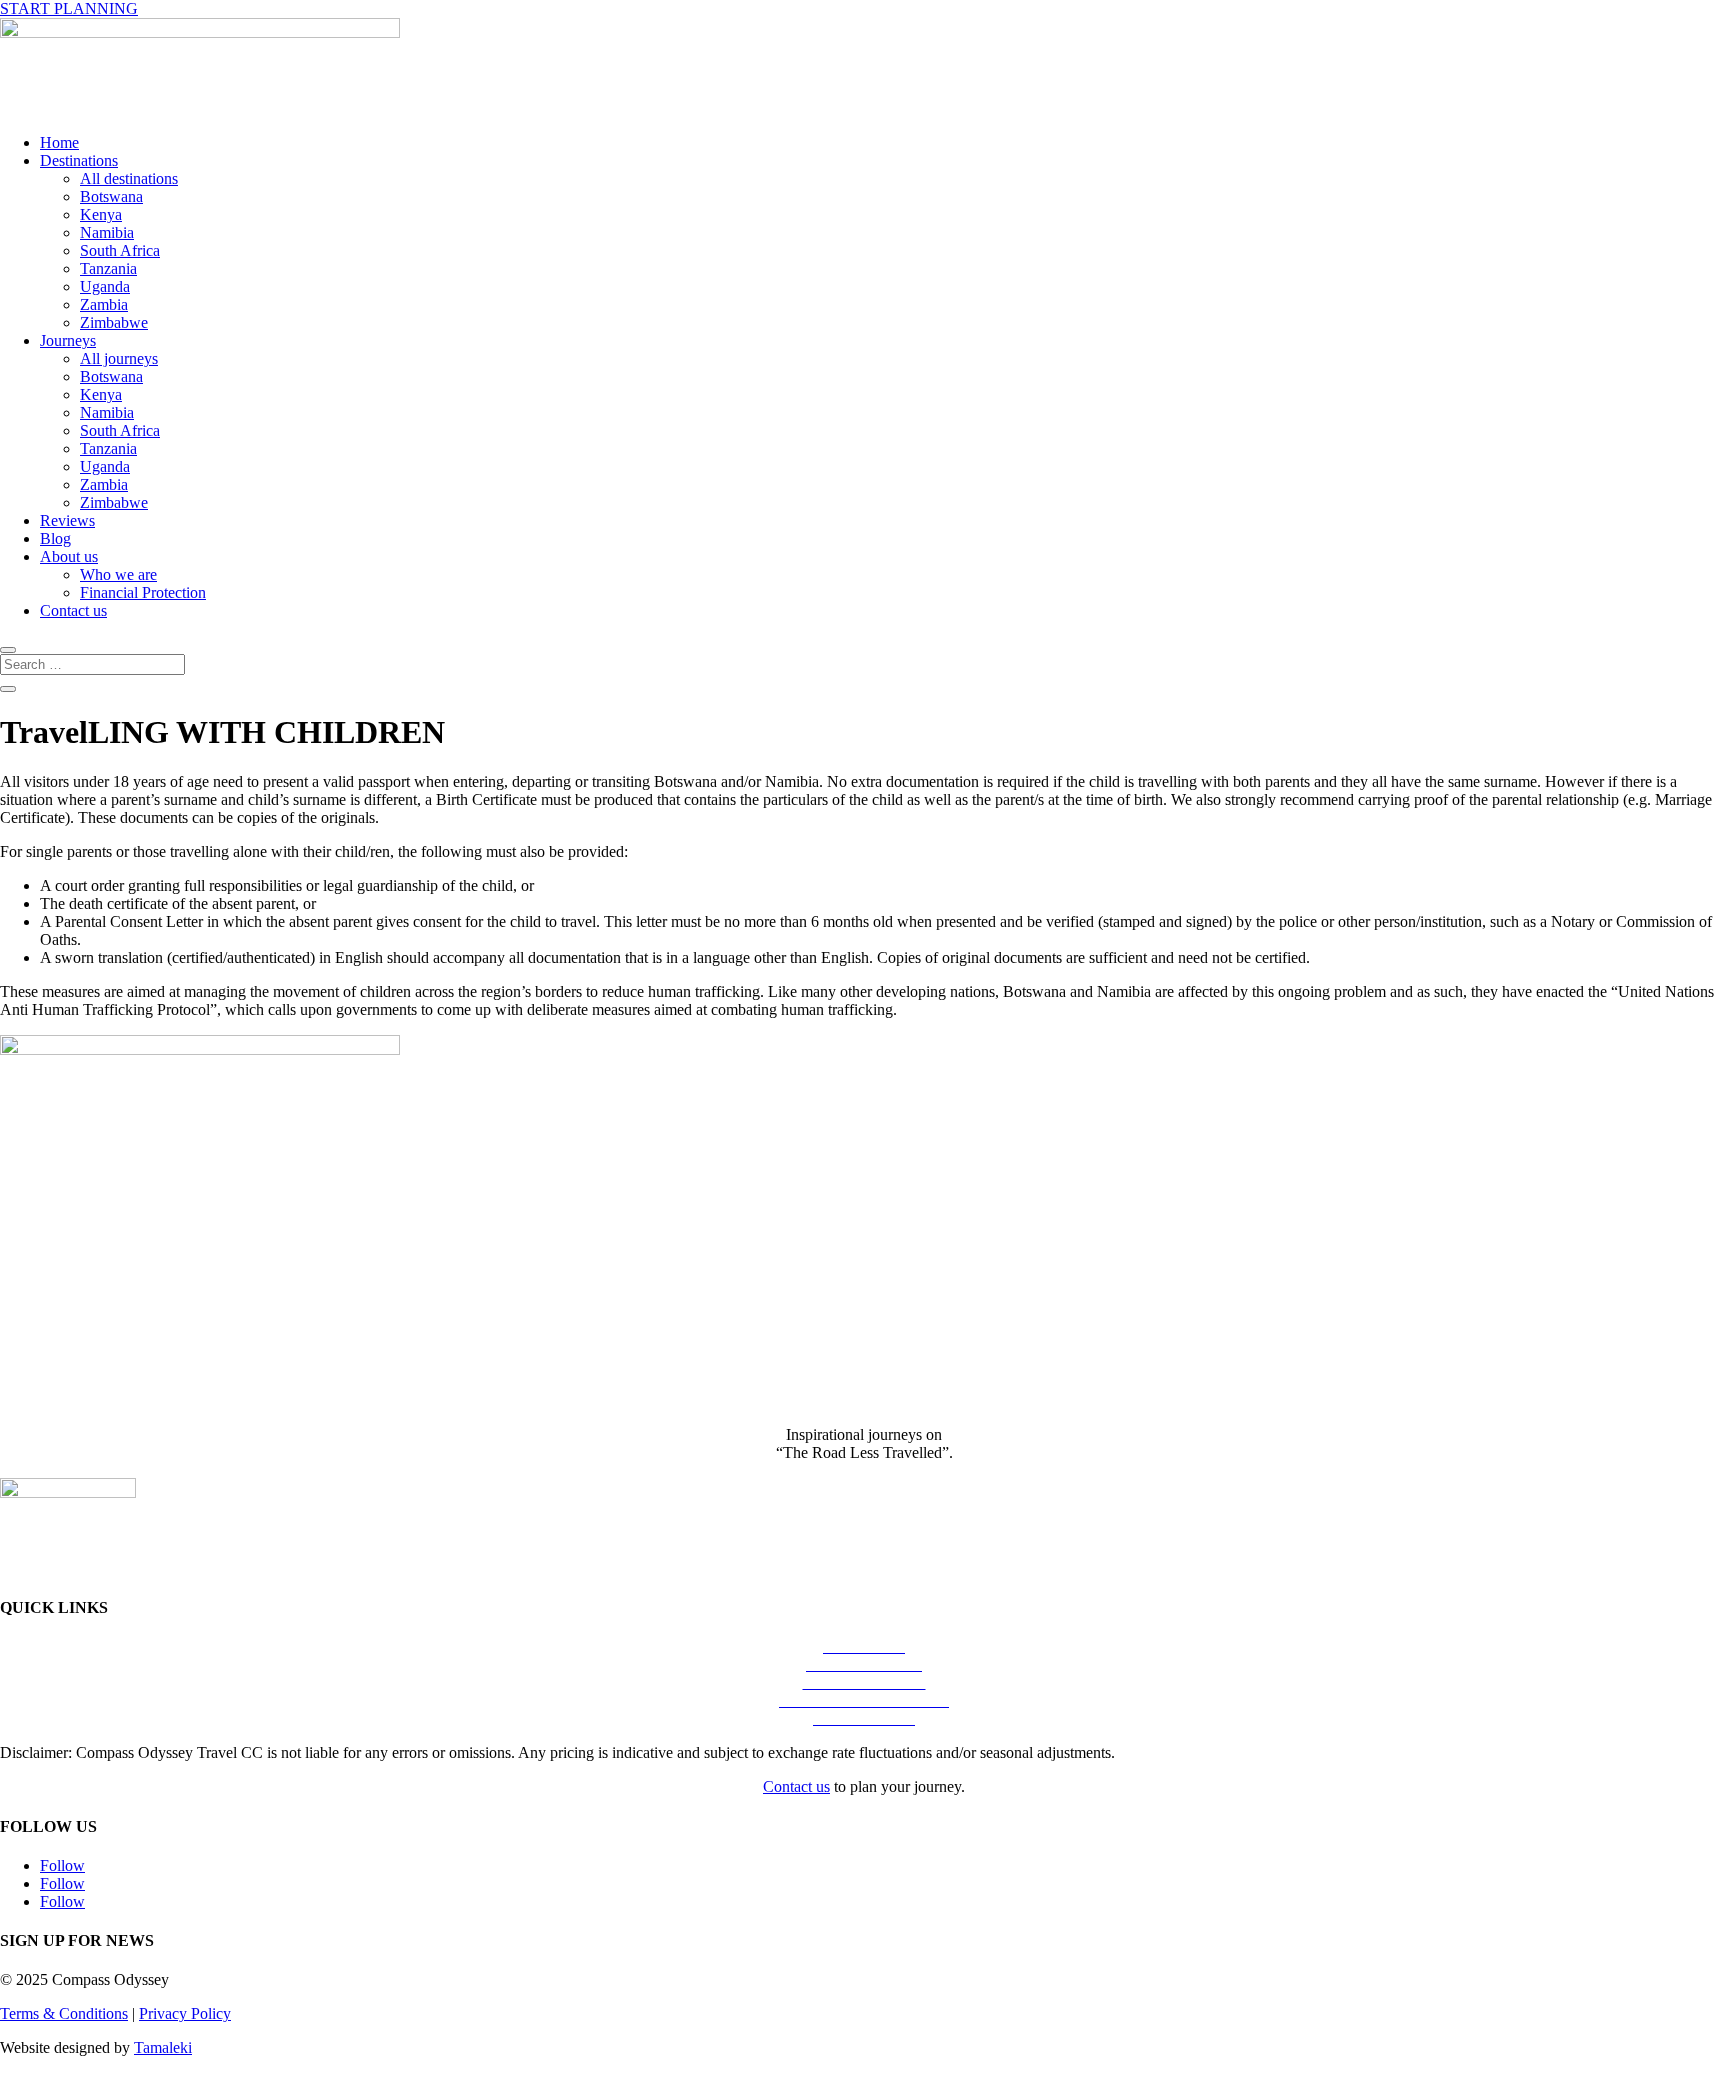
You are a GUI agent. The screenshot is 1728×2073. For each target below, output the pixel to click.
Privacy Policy (185, 2013)
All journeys (119, 358)
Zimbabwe (114, 322)
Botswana (111, 196)
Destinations (79, 160)
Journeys (68, 340)
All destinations (129, 178)
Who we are (118, 574)
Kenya (101, 214)
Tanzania (108, 268)
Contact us (73, 610)
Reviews (67, 520)
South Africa (120, 250)
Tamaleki (163, 2047)
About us (69, 556)
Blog (55, 538)
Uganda (105, 286)
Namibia (107, 232)
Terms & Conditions (64, 2013)
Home (59, 142)
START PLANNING (69, 8)
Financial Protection (143, 592)
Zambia (104, 304)
